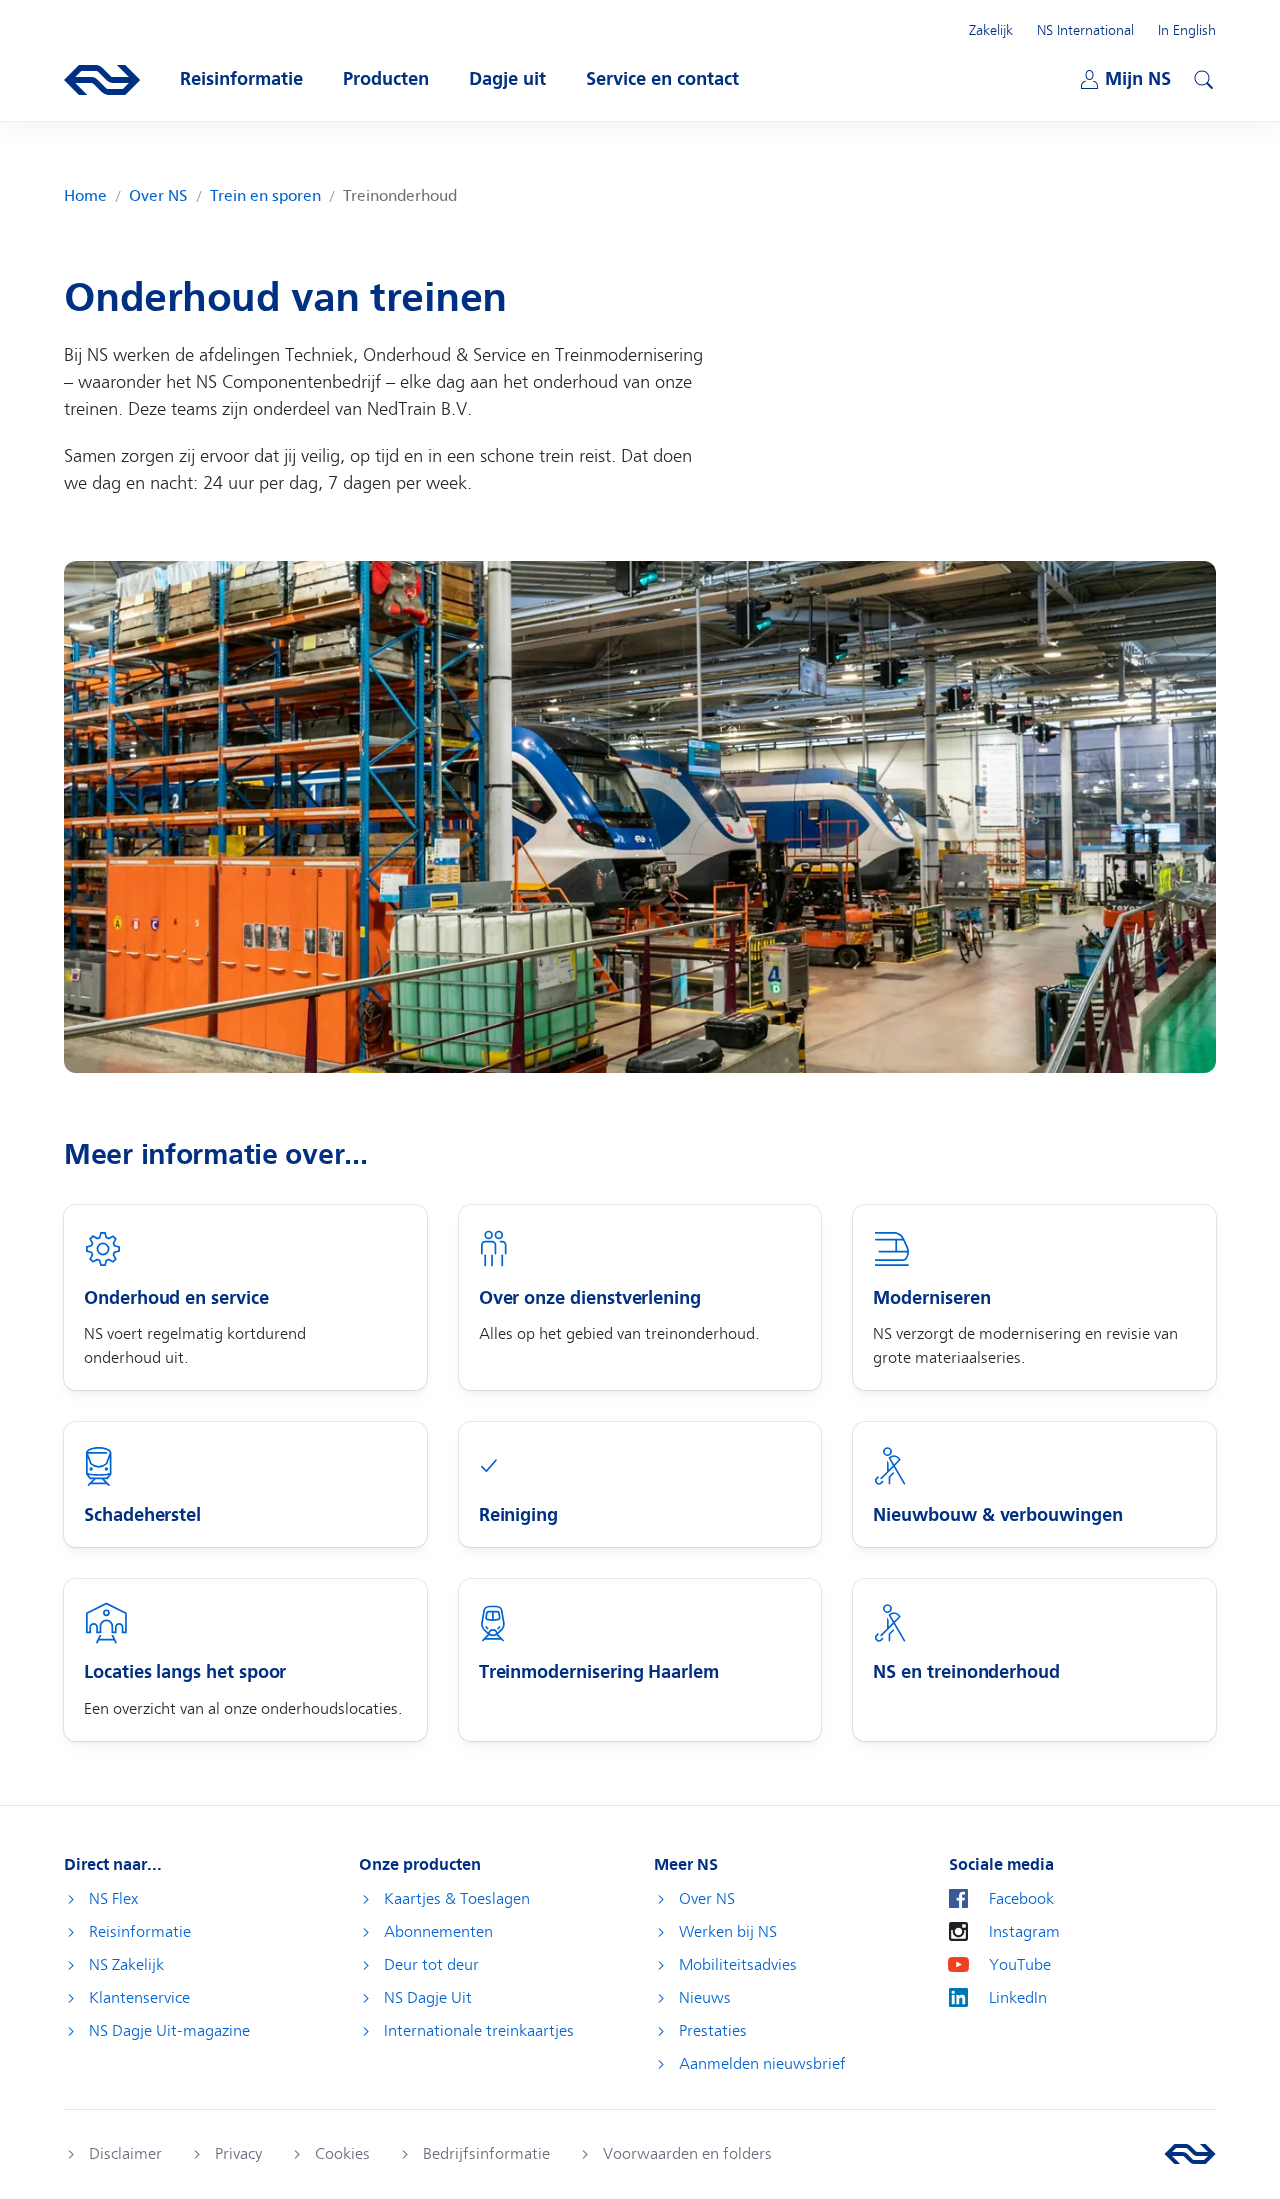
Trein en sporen (265, 196)
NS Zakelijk (126, 1965)
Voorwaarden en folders (687, 2154)
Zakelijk (991, 30)
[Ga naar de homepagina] (1190, 2154)
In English (1187, 30)
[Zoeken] (1201, 77)
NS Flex (113, 1899)
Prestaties (713, 2031)
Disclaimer (125, 2154)
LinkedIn (1018, 1998)
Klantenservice (139, 1998)
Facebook (1021, 1899)
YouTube (1020, 1965)
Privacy (238, 2154)
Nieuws (705, 1998)
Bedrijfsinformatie (486, 2154)
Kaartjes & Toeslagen (457, 1899)
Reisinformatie (140, 1932)
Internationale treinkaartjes (479, 2031)
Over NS (158, 196)
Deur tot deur (431, 1965)
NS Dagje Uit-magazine (169, 2031)
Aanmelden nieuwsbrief (762, 2064)
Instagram (1024, 1932)
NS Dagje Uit (428, 1998)
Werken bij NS (728, 1932)
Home (85, 196)
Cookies (342, 2154)
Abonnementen (438, 1932)
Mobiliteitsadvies (738, 1965)
